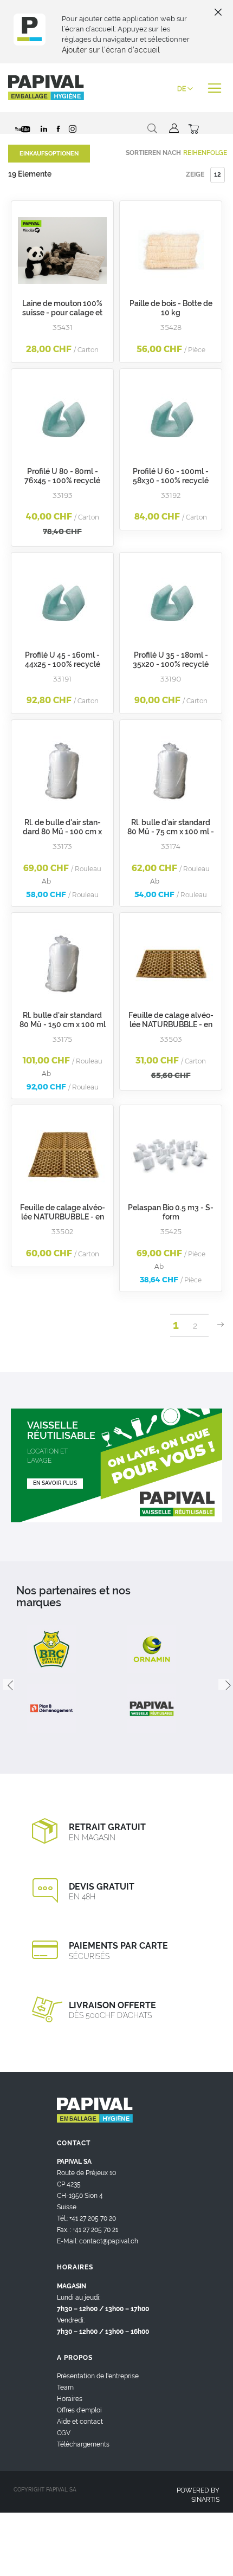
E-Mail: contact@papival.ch (98, 2241)
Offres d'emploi (79, 2410)
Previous (9, 1684)
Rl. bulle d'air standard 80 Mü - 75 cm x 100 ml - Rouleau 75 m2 (171, 832)
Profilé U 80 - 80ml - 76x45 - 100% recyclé (62, 476)
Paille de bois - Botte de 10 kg (171, 308)
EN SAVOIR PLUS (55, 1483)
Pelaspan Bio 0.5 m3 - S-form (171, 1212)
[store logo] (46, 88)
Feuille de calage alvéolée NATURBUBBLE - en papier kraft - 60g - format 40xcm (171, 1029)
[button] (185, 89)
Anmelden (173, 128)
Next (224, 1684)
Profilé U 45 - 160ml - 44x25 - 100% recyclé (63, 660)
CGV (64, 2433)
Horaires (70, 2399)
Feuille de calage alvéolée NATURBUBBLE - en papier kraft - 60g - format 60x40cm (63, 1221)
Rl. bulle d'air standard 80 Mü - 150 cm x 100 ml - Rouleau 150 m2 (63, 1024)
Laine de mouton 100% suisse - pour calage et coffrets (62, 313)
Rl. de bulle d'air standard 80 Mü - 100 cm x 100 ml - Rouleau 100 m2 (62, 832)
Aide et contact (80, 2422)
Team (65, 2387)
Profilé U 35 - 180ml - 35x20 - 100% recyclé (171, 660)
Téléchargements (83, 2444)
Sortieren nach (153, 153)
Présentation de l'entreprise (98, 2376)
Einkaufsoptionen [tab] (49, 154)
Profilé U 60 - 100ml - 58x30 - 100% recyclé (171, 476)
